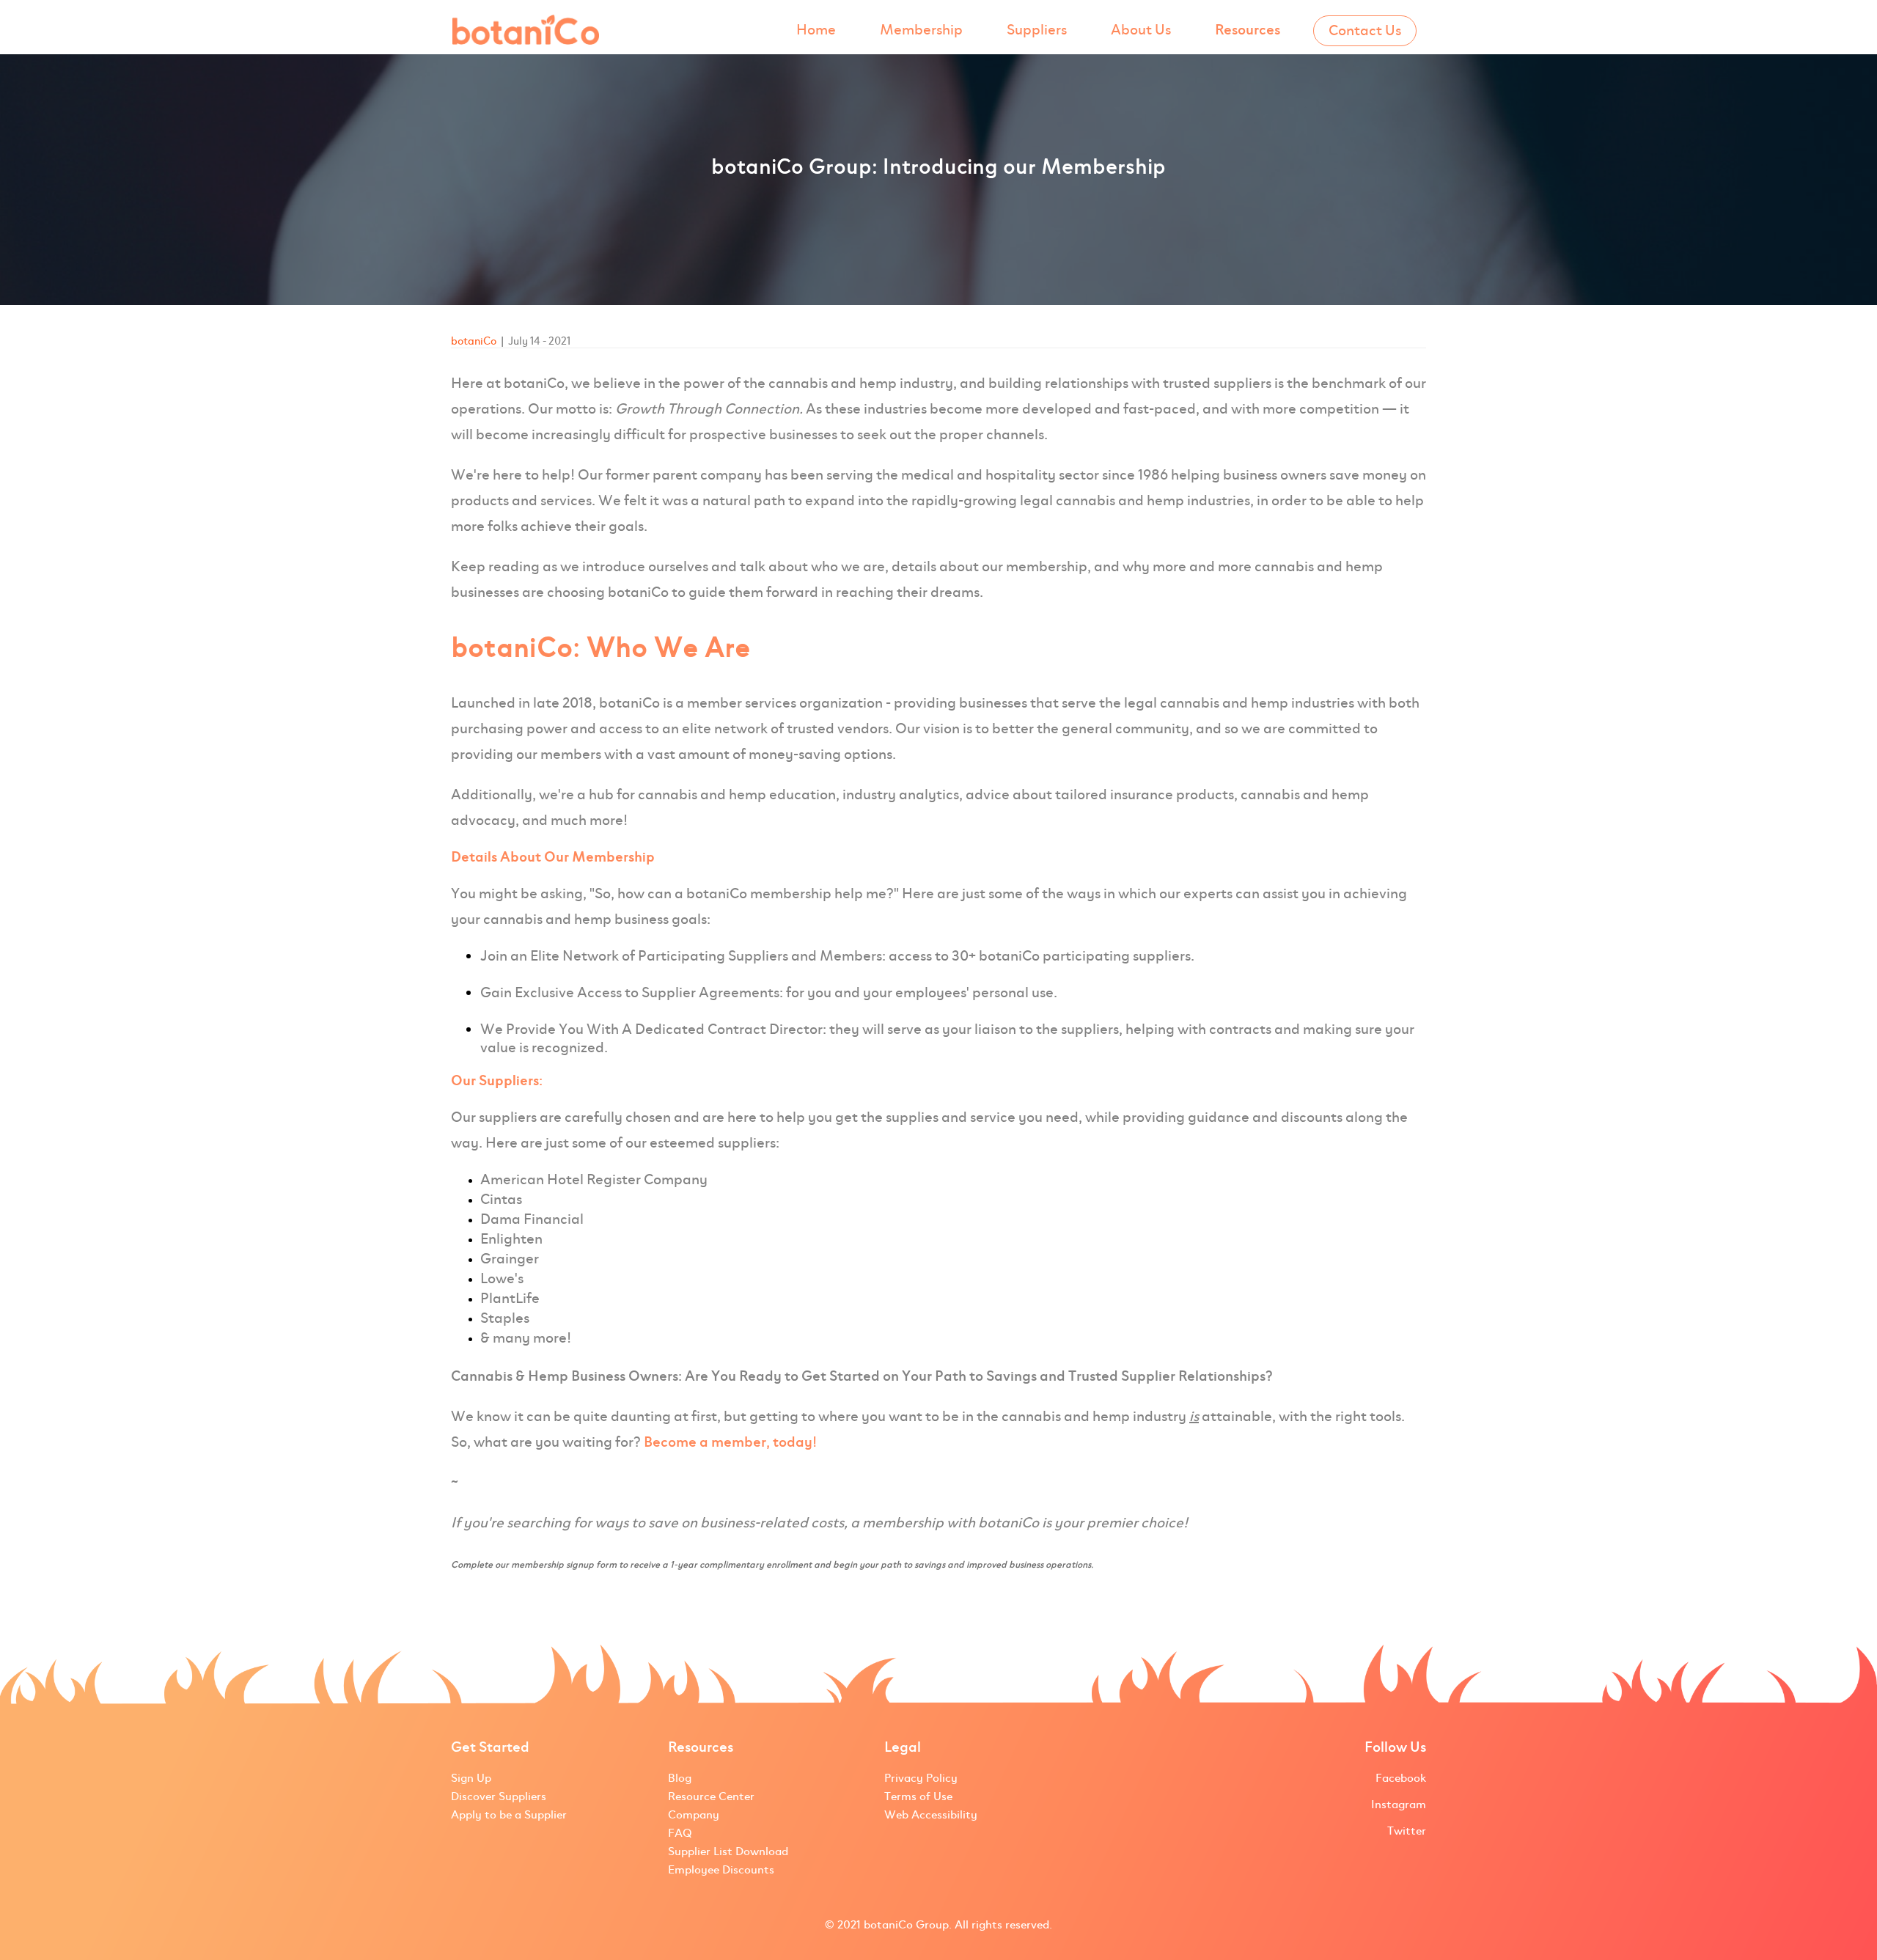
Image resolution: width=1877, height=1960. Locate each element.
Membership (921, 30)
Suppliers (1037, 30)
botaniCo (474, 341)
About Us (1141, 30)
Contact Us (1365, 30)
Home (816, 30)
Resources (1248, 30)
